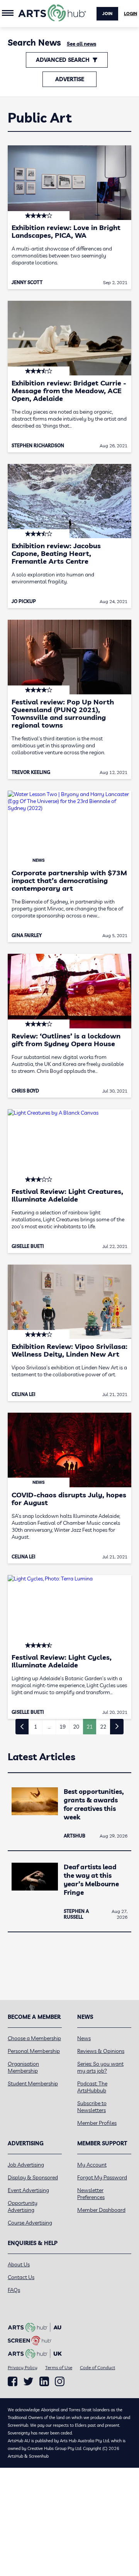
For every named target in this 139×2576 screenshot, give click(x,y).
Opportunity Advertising (23, 2206)
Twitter (28, 2381)
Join (107, 14)
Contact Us (21, 2277)
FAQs (14, 2290)
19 (63, 1727)
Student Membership (33, 2083)
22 (103, 1727)
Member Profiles (97, 2123)
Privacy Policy (23, 2367)
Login (131, 14)
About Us (19, 2264)
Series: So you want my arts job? (100, 2067)
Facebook (13, 2382)
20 (76, 1727)
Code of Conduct (97, 2367)
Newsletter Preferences (91, 2194)
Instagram (60, 2382)
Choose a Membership (34, 2038)
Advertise (70, 79)
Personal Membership (34, 2051)
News (84, 2038)
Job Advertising (26, 2165)
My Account (92, 2165)
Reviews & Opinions (101, 2051)
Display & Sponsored (33, 2177)
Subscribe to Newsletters (92, 2107)
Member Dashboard (101, 2210)
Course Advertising (30, 2223)
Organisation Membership (23, 2067)
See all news (81, 44)
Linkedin (44, 2382)
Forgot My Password (102, 2177)
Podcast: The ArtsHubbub (92, 2087)
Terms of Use (59, 2367)
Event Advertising (28, 2190)
